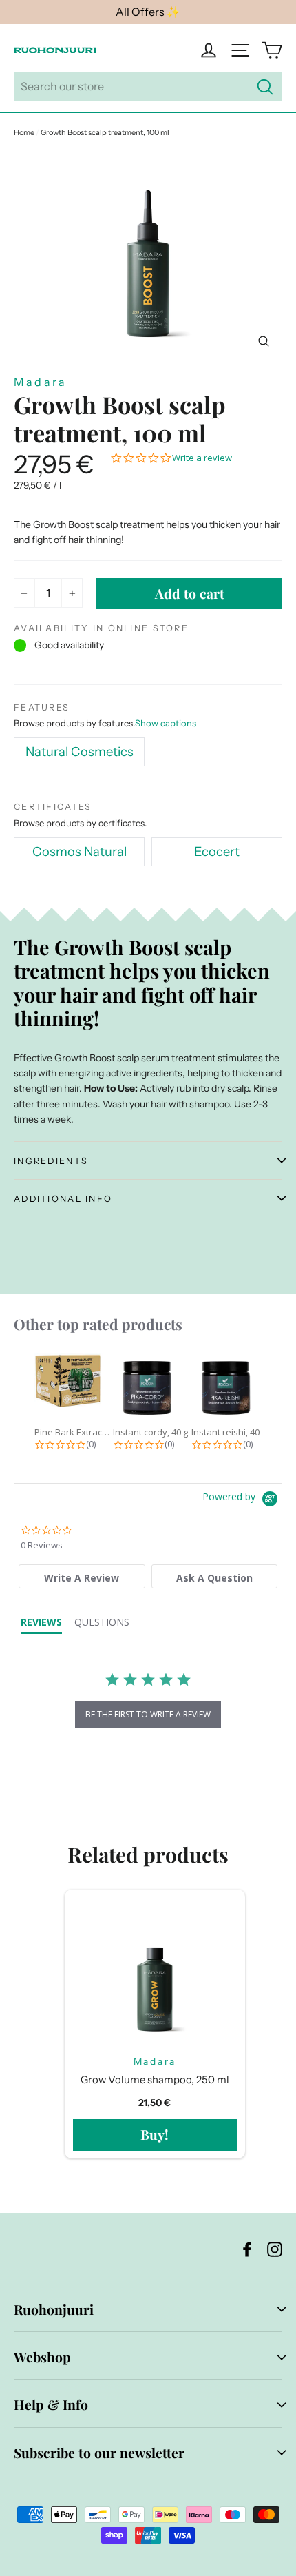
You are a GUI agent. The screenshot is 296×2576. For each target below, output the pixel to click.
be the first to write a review (148, 1714)
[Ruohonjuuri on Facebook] (247, 2248)
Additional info (63, 1199)
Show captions (166, 723)
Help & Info (51, 2404)
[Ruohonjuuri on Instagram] (275, 2248)
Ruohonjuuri (54, 2309)
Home (24, 132)
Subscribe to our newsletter (99, 2453)
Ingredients (51, 1161)
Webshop (42, 2357)
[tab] (82, 1576)
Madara (40, 382)
